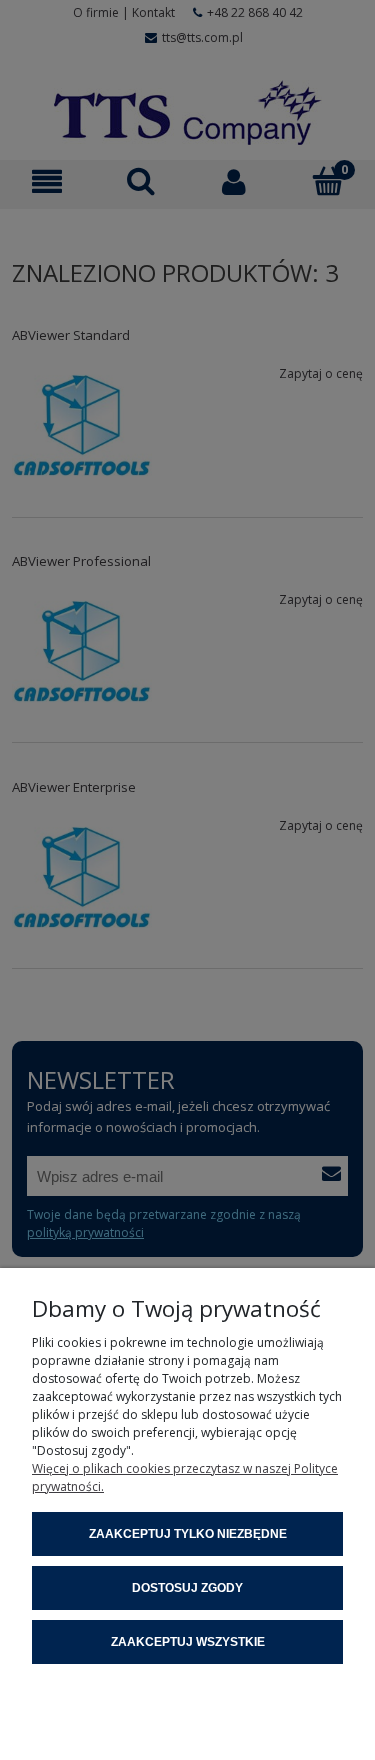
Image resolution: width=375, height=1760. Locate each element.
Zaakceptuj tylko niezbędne (188, 1534)
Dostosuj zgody (187, 1588)
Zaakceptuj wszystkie (188, 1642)
